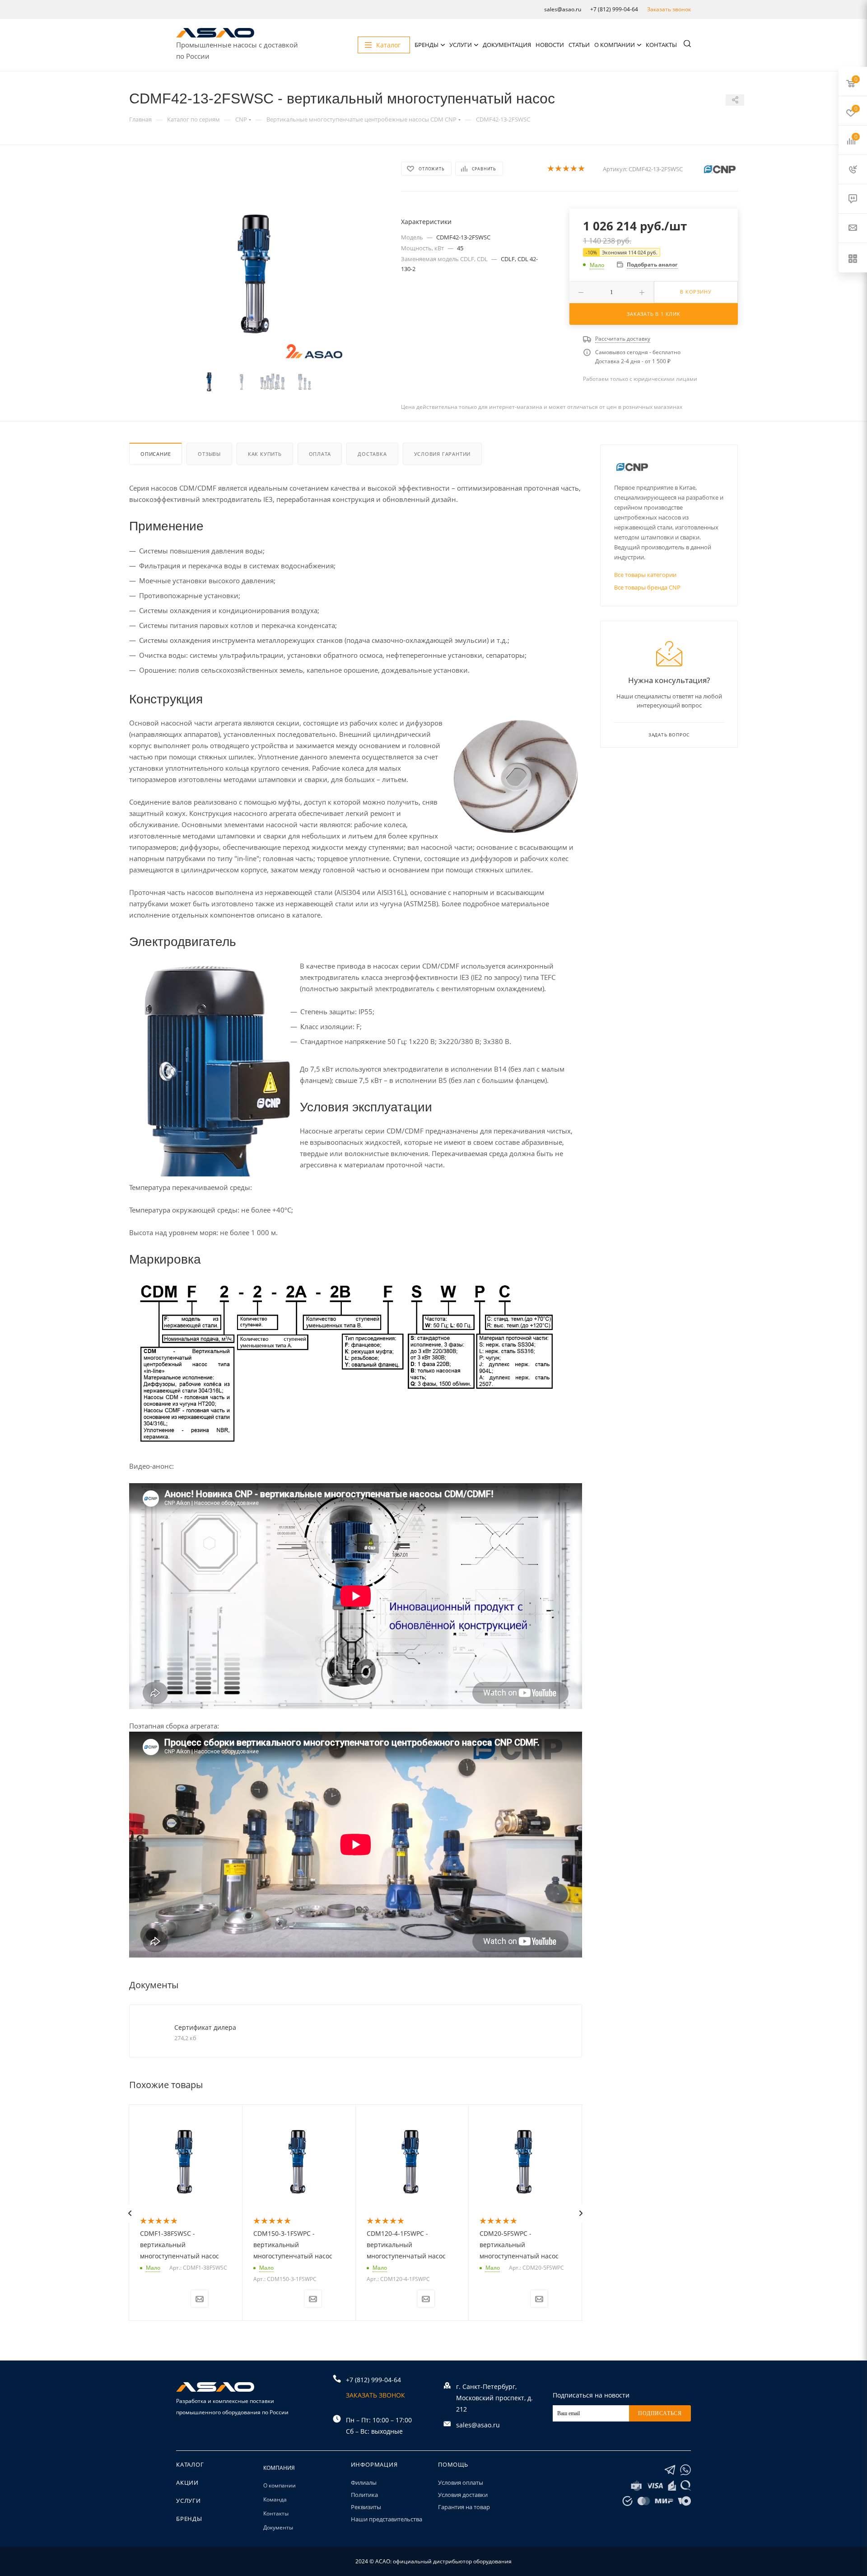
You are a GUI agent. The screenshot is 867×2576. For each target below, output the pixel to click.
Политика (364, 2495)
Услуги (461, 45)
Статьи (579, 45)
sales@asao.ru (563, 9)
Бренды (427, 45)
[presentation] (130, 2213)
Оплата (320, 454)
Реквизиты (366, 2507)
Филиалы (364, 2482)
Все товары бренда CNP (647, 587)
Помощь (453, 2464)
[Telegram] (670, 2470)
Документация (507, 45)
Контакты (661, 45)
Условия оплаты (461, 2482)
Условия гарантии (443, 454)
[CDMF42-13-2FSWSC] (257, 273)
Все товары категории (645, 575)
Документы (278, 2527)
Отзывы (209, 454)
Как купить (265, 454)
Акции (187, 2482)
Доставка (372, 454)
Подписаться (660, 2413)
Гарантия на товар (464, 2507)
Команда (275, 2499)
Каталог (190, 2464)
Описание (156, 454)
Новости (550, 45)
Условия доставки (463, 2495)
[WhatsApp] (685, 2470)
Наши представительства (387, 2519)
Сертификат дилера (205, 2027)
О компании (615, 45)
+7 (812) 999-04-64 (614, 9)
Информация (374, 2464)
